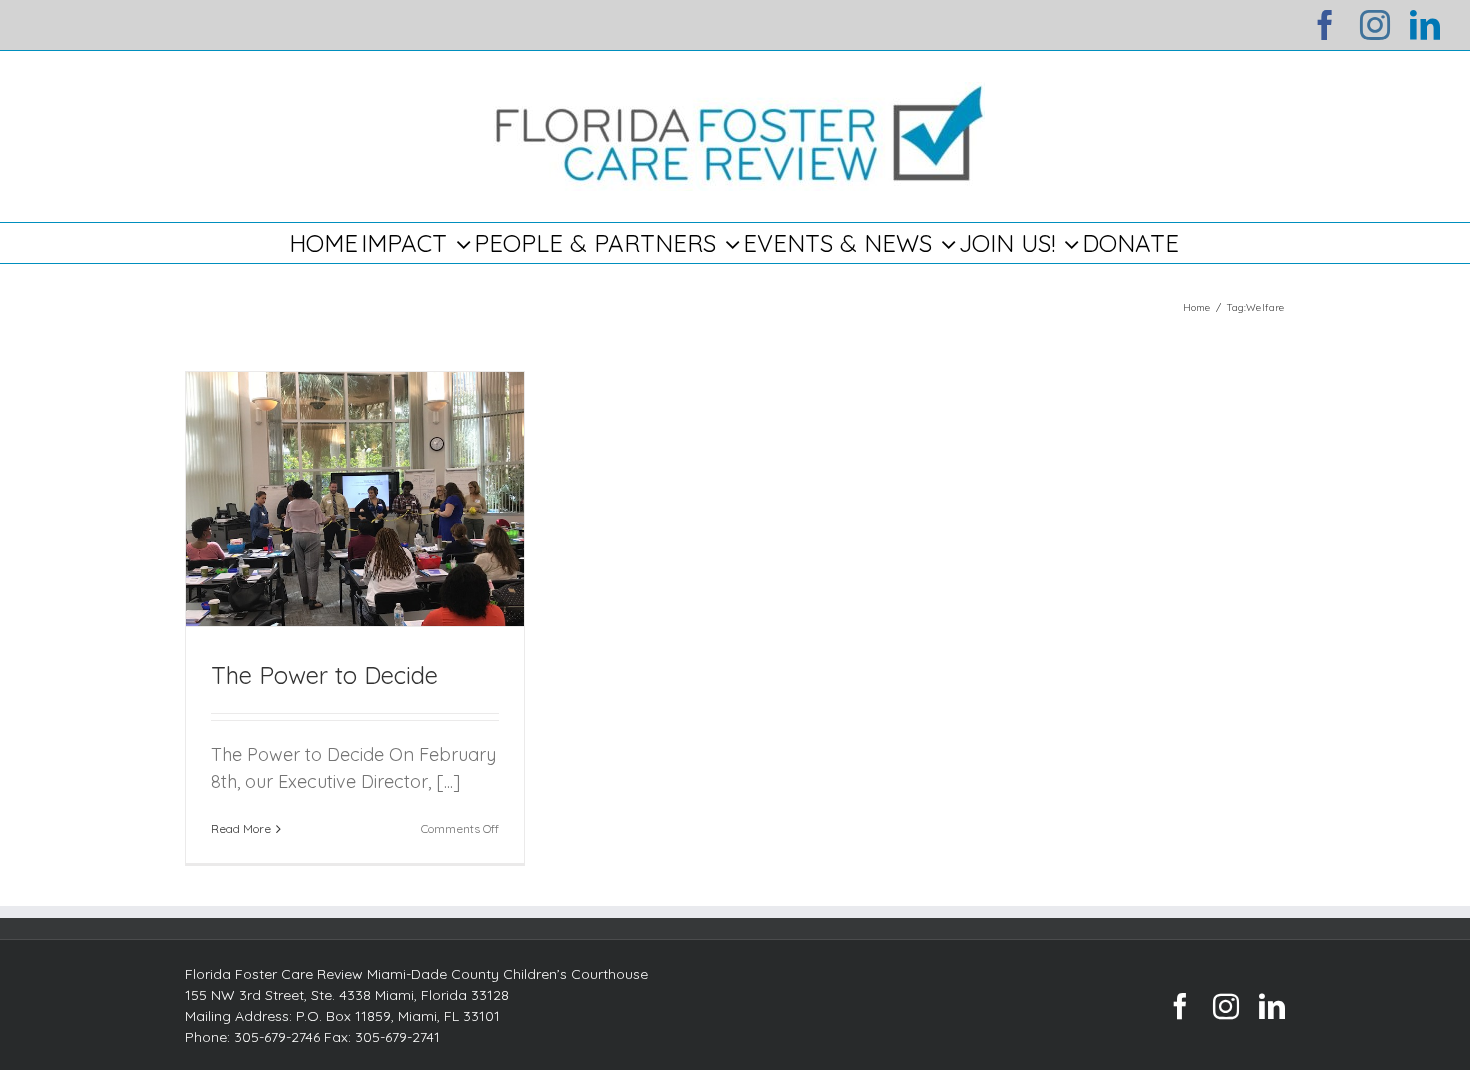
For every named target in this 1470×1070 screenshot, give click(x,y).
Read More (241, 828)
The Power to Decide (324, 675)
